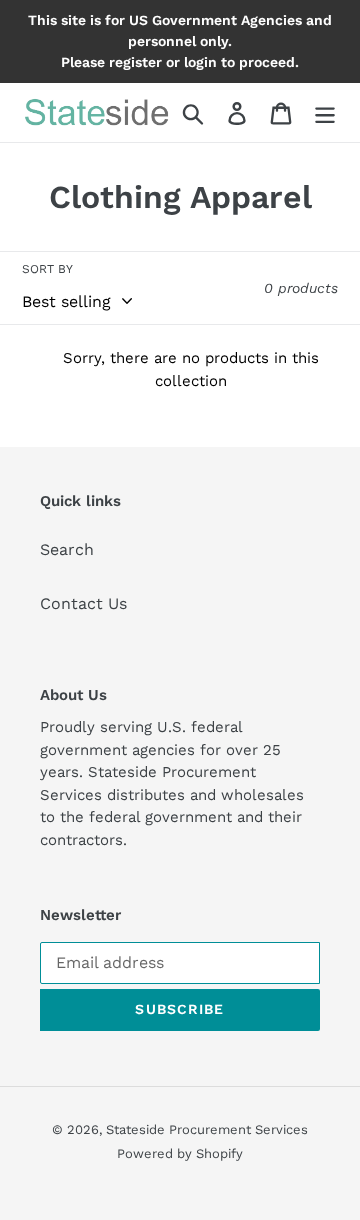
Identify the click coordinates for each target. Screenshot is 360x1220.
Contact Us (83, 603)
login (200, 62)
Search (67, 549)
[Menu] (325, 112)
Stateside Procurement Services (207, 1129)
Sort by (47, 269)
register (135, 62)
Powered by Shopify (180, 1153)
